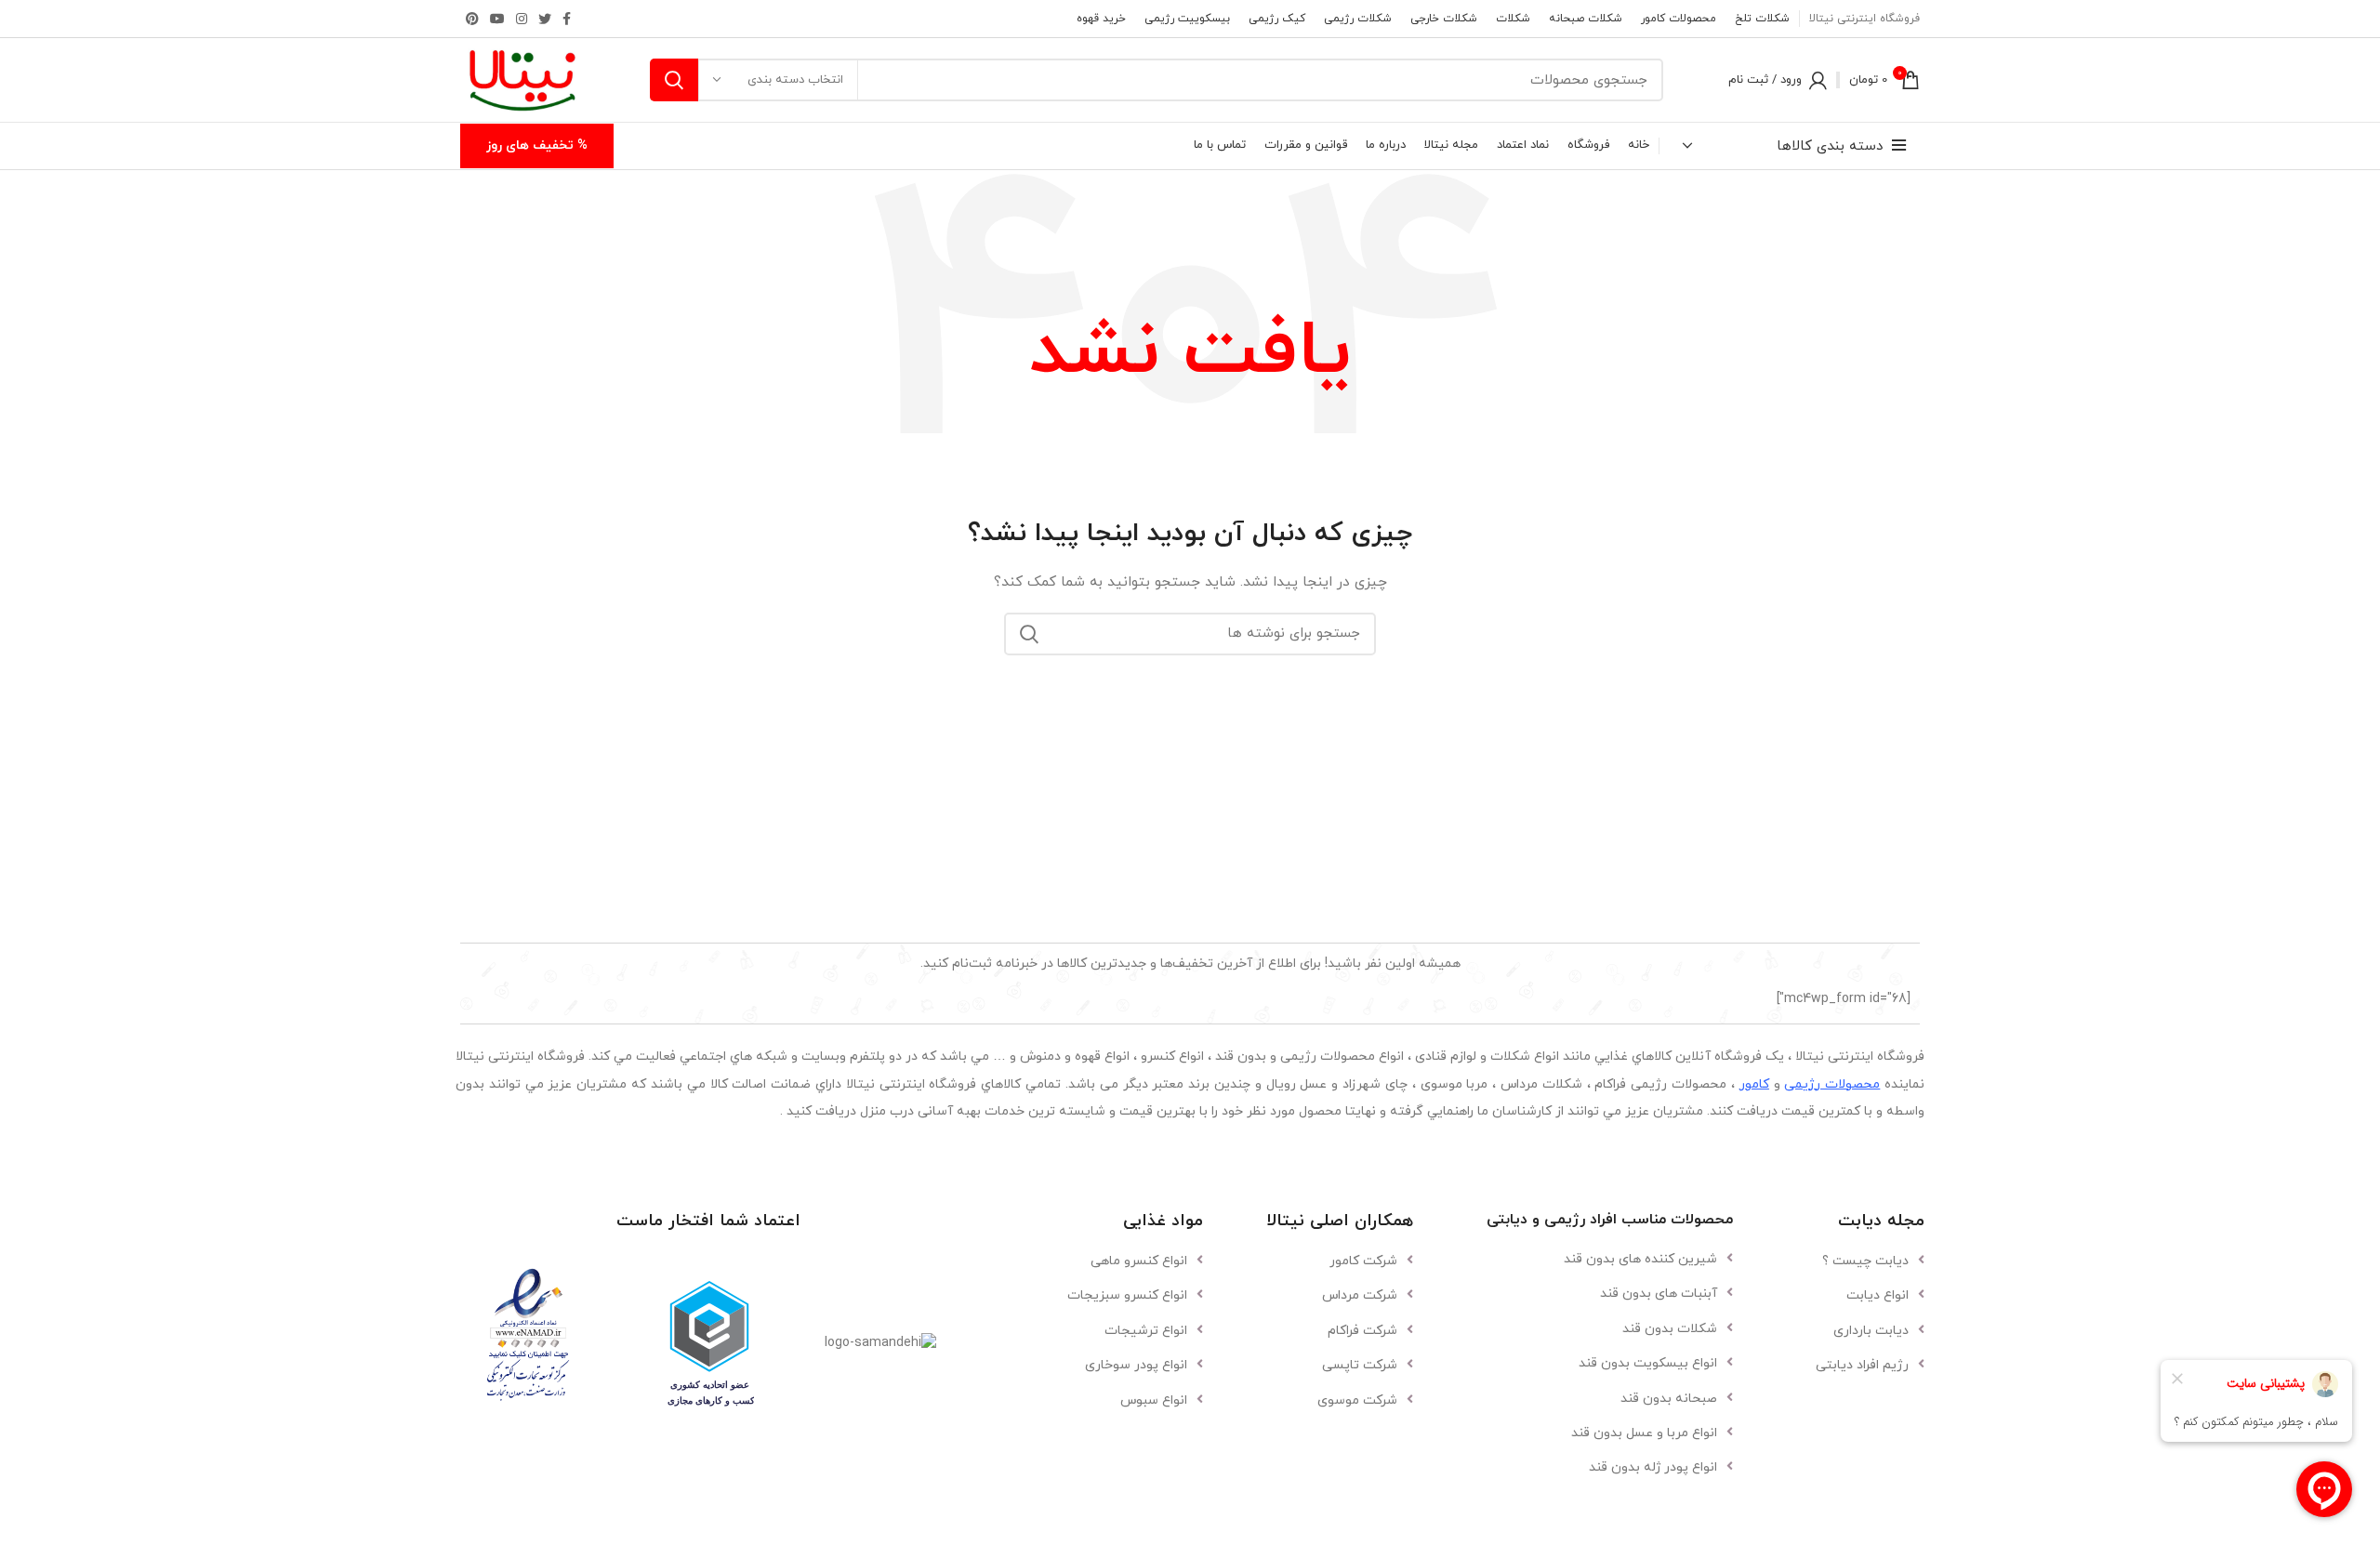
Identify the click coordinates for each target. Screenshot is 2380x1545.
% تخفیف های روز (537, 145)
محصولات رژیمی (1832, 1084)
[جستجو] (674, 80)
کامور (1754, 1084)
